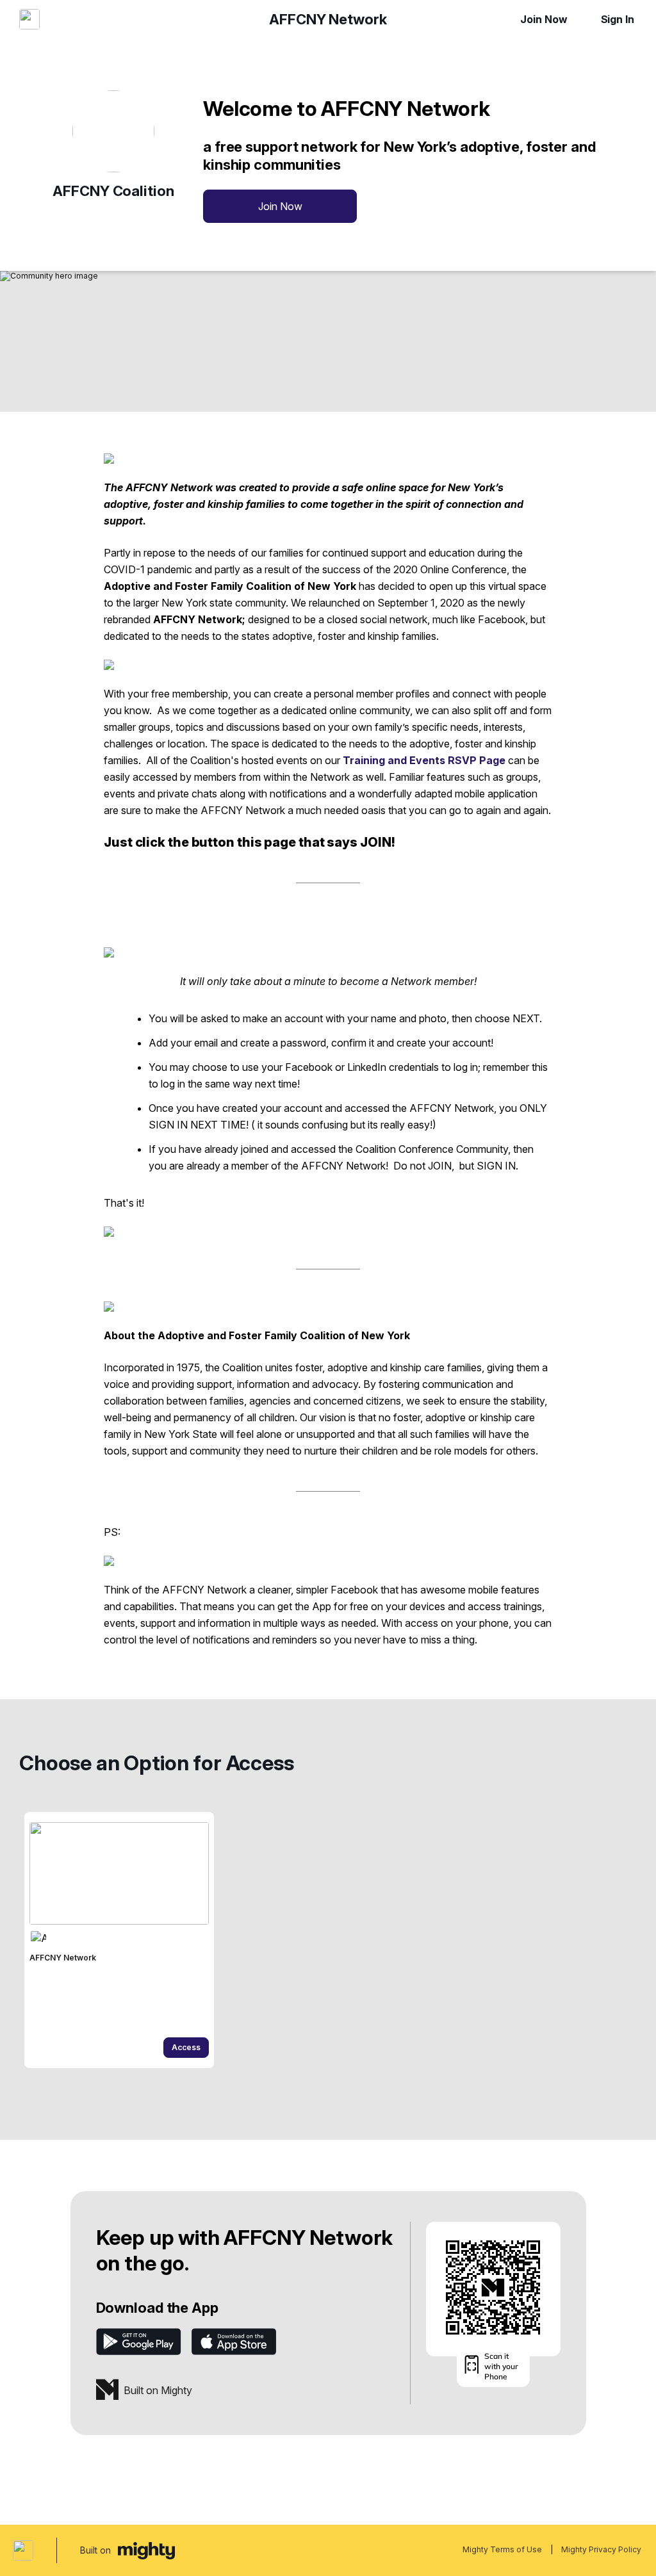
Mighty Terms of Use (502, 2549)
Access (186, 2047)
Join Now (544, 19)
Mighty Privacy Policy (601, 2549)
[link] (119, 1940)
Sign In (618, 19)
